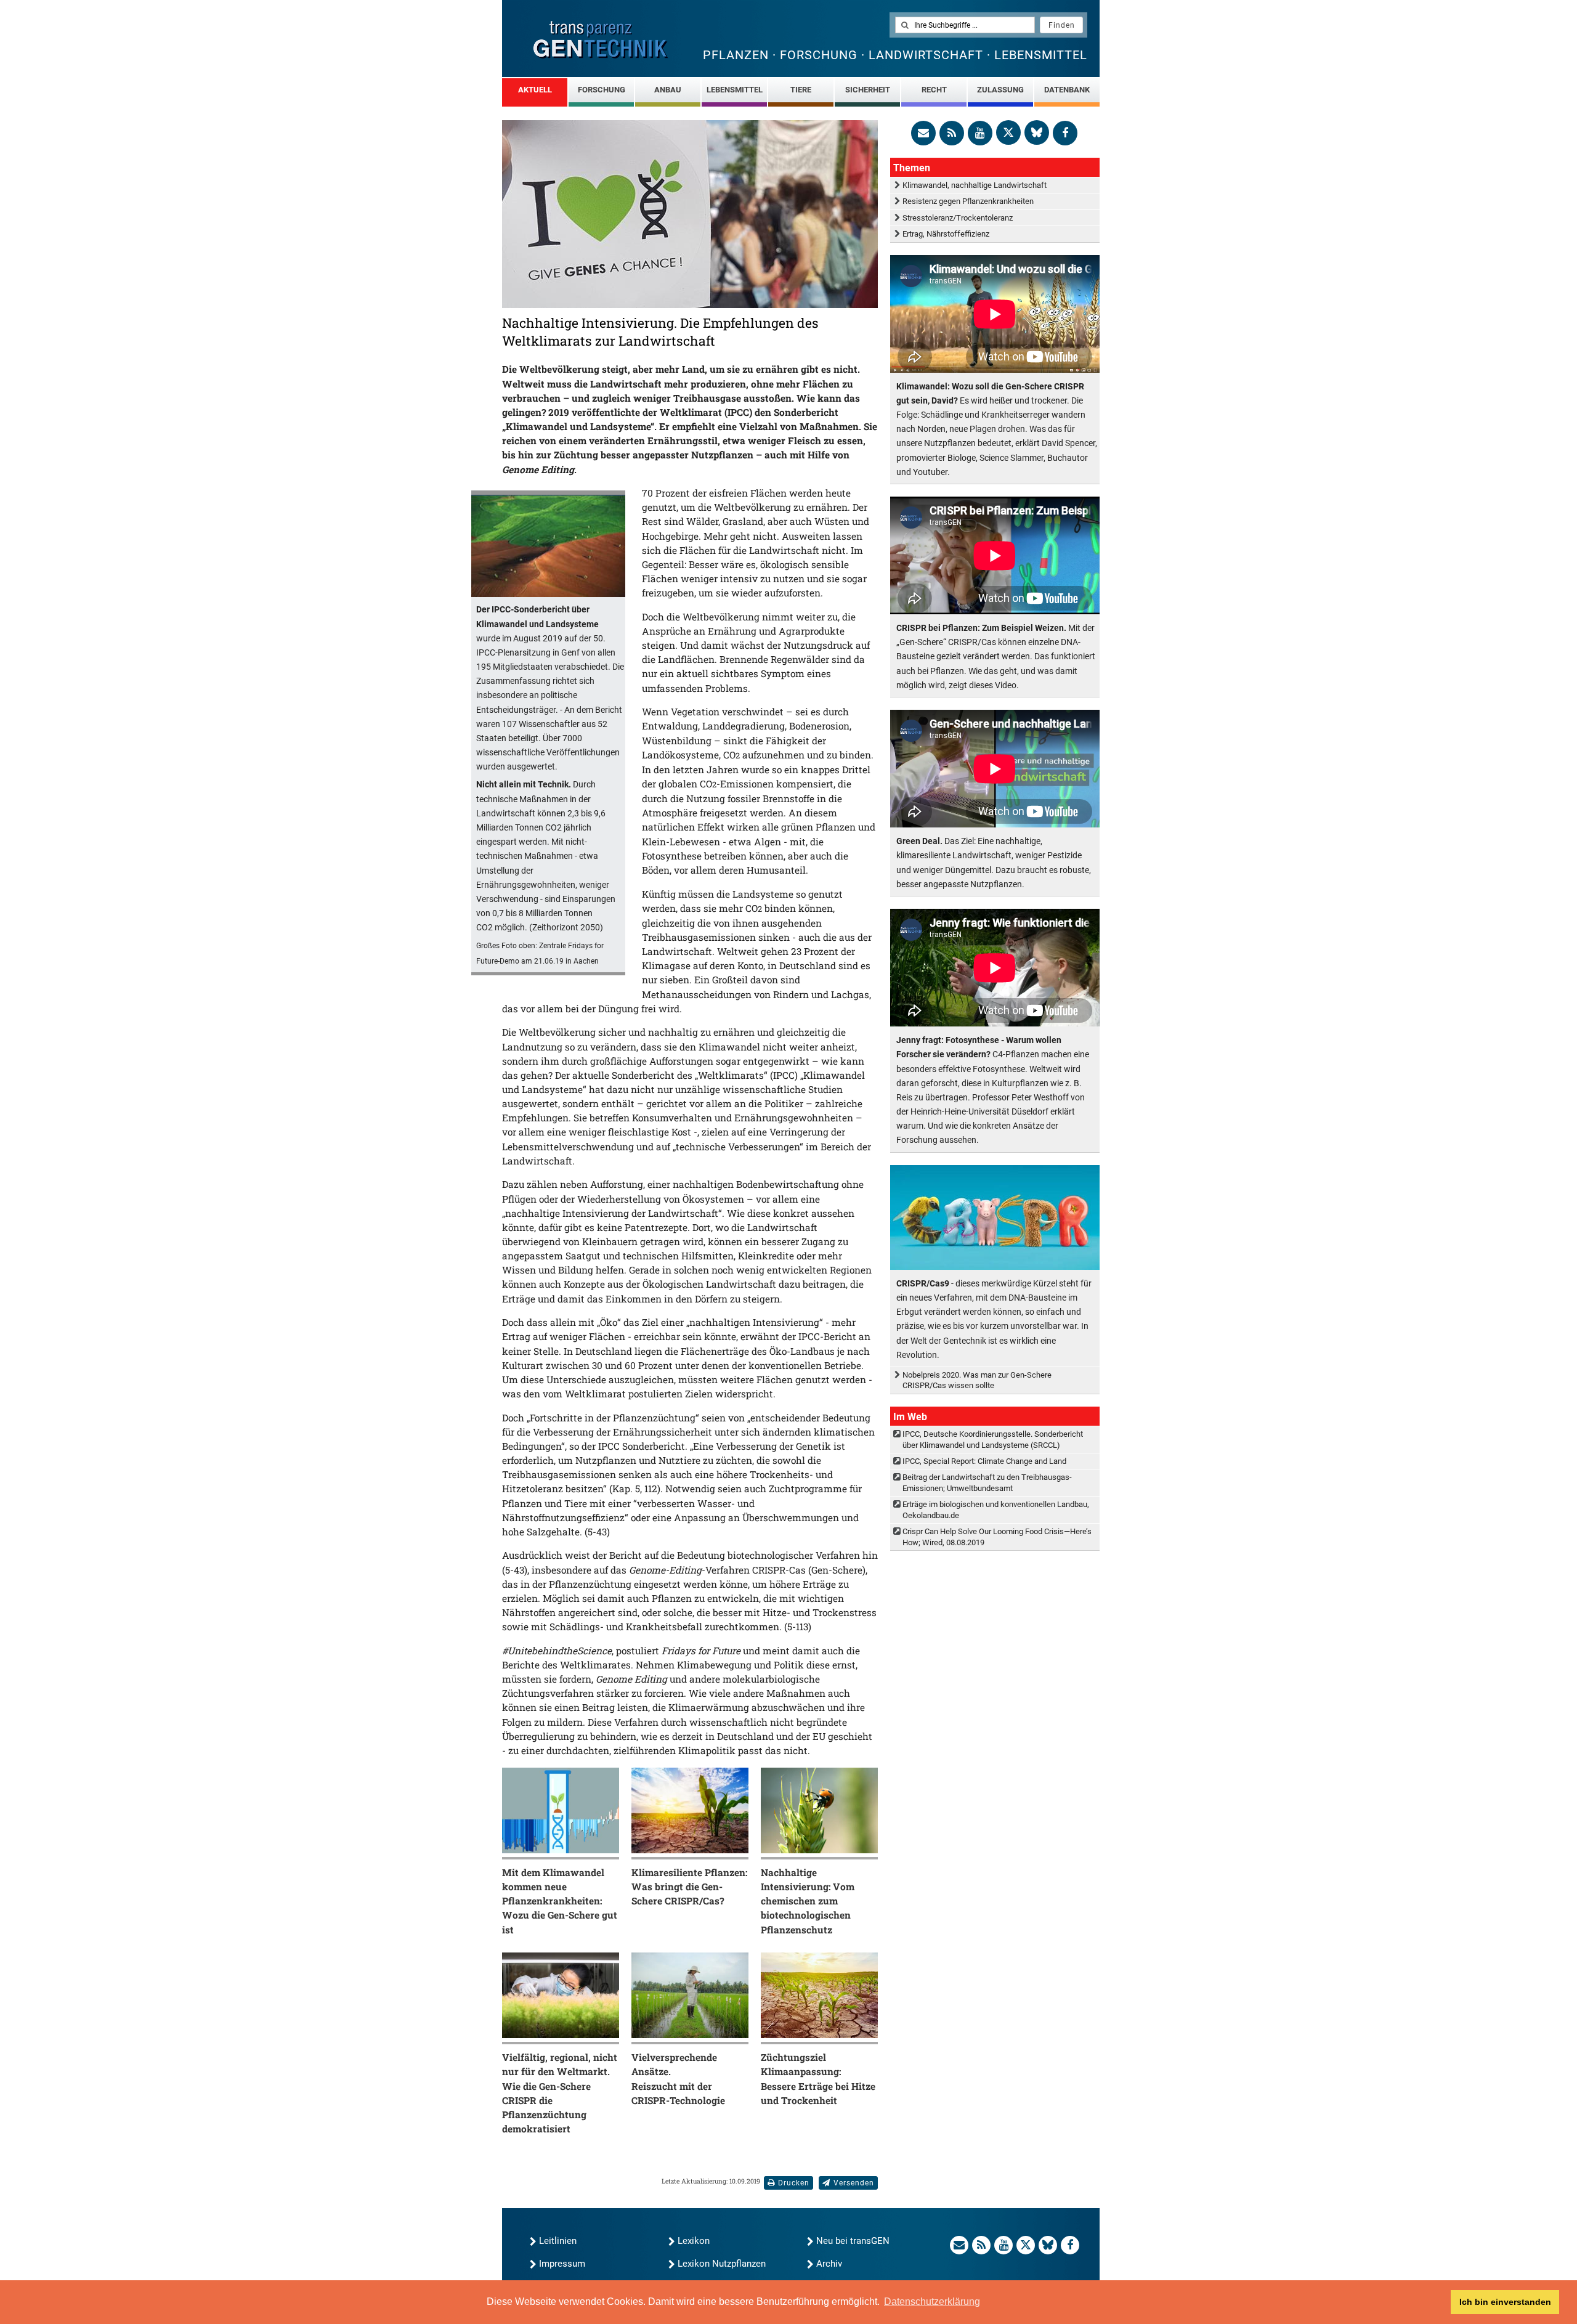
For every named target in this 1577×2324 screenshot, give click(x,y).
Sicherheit (868, 90)
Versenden (854, 2183)
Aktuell (535, 90)
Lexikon (694, 2241)
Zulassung (1000, 90)
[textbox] (965, 25)
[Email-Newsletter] (923, 133)
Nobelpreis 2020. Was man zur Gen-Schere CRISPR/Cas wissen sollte (977, 1380)
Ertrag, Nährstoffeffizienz (946, 234)
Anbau (668, 90)
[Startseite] (601, 40)
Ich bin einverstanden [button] (1505, 2302)
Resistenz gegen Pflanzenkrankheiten (968, 201)
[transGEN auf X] (1008, 132)
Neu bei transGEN (853, 2241)
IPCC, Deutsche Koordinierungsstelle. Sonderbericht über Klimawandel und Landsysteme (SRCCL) (993, 1439)
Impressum (562, 2264)
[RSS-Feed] (952, 133)
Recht (934, 90)
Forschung (602, 90)
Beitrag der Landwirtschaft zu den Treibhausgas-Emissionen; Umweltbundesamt (987, 1482)
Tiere (801, 90)
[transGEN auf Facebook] (1065, 133)
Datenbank (1067, 90)
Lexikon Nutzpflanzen (722, 2264)
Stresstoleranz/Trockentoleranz (958, 218)
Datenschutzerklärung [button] (932, 2302)
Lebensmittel (735, 90)
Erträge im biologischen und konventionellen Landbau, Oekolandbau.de (996, 1509)
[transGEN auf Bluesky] (1037, 132)
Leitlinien (558, 2241)
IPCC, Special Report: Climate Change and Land (984, 1461)
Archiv (829, 2264)
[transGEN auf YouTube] (980, 133)
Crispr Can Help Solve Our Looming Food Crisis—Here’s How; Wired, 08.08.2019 (997, 1537)
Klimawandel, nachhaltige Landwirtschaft (975, 185)
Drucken (794, 2183)
